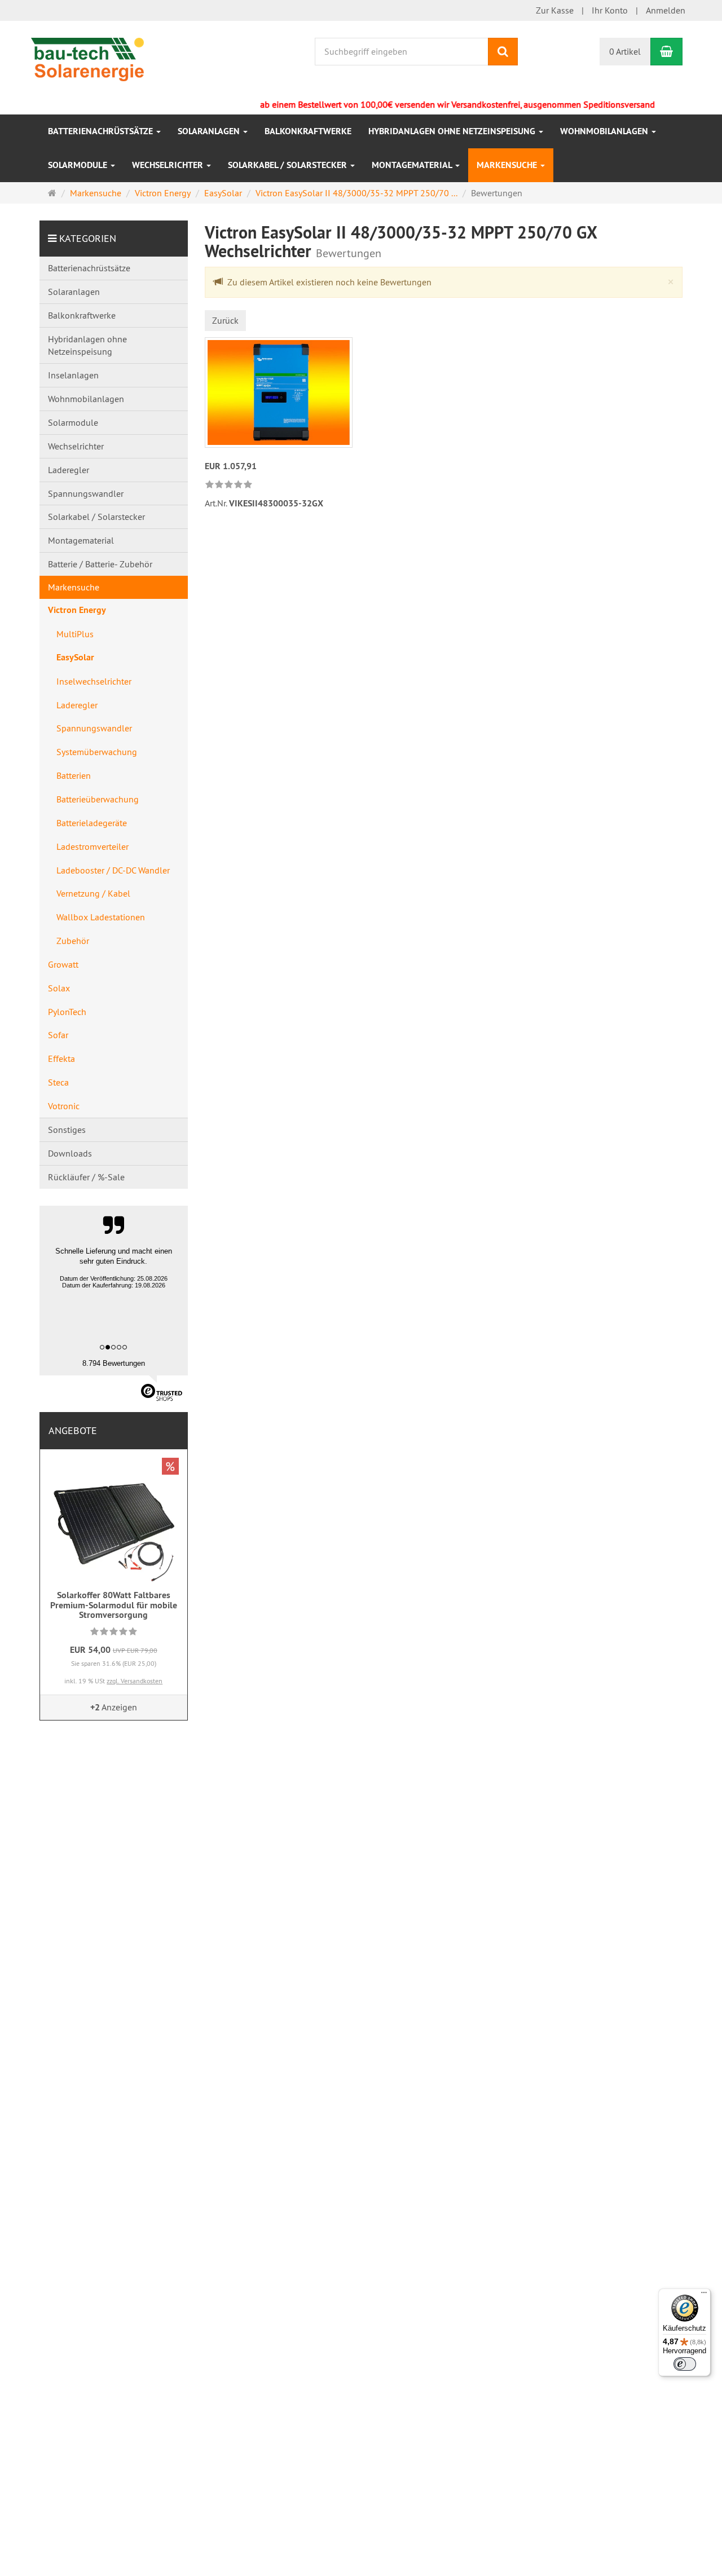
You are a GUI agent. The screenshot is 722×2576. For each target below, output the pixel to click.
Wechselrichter (169, 165)
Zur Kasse (555, 10)
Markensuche (508, 165)
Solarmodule (79, 165)
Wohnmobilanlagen (605, 131)
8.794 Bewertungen (114, 1363)
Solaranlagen (210, 131)
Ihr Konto (610, 10)
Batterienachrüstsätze (102, 131)
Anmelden (666, 10)
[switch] (685, 2364)
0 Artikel (625, 51)
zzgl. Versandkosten (135, 1681)
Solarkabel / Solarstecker (289, 165)
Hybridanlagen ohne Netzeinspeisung (453, 131)
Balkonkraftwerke (308, 131)
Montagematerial (413, 165)
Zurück (225, 320)
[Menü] (704, 2295)
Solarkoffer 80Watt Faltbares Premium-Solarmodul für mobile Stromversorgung (114, 1605)
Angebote (73, 1430)
